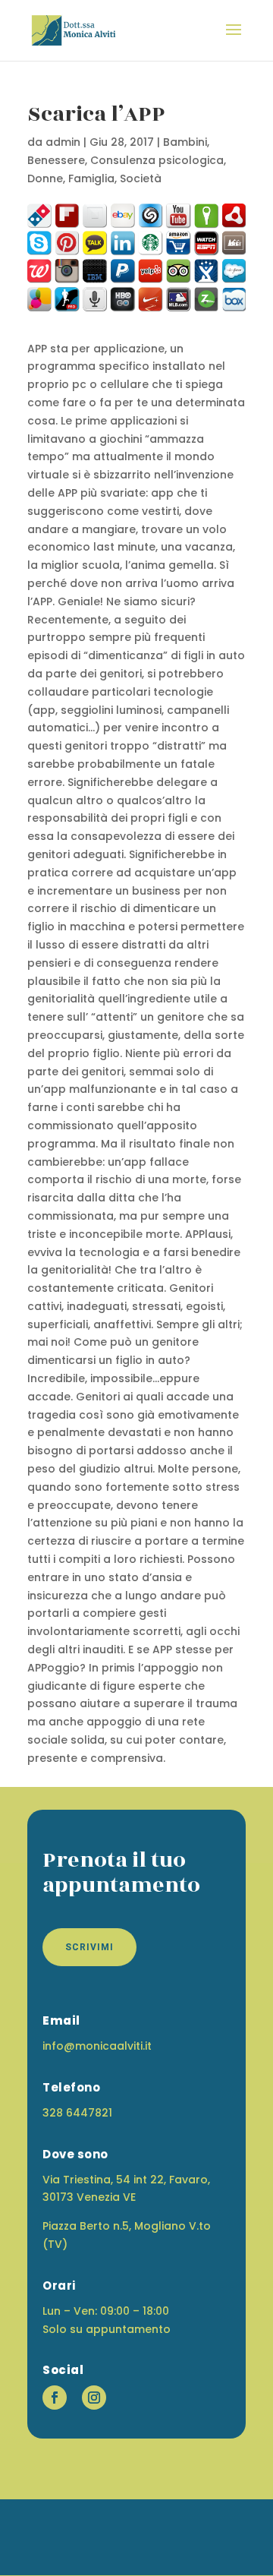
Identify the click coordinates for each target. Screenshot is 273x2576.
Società (141, 178)
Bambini (185, 142)
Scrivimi (89, 1947)
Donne (45, 178)
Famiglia (91, 178)
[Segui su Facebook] (55, 2398)
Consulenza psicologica (157, 160)
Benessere (56, 160)
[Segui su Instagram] (94, 2398)
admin (63, 142)
